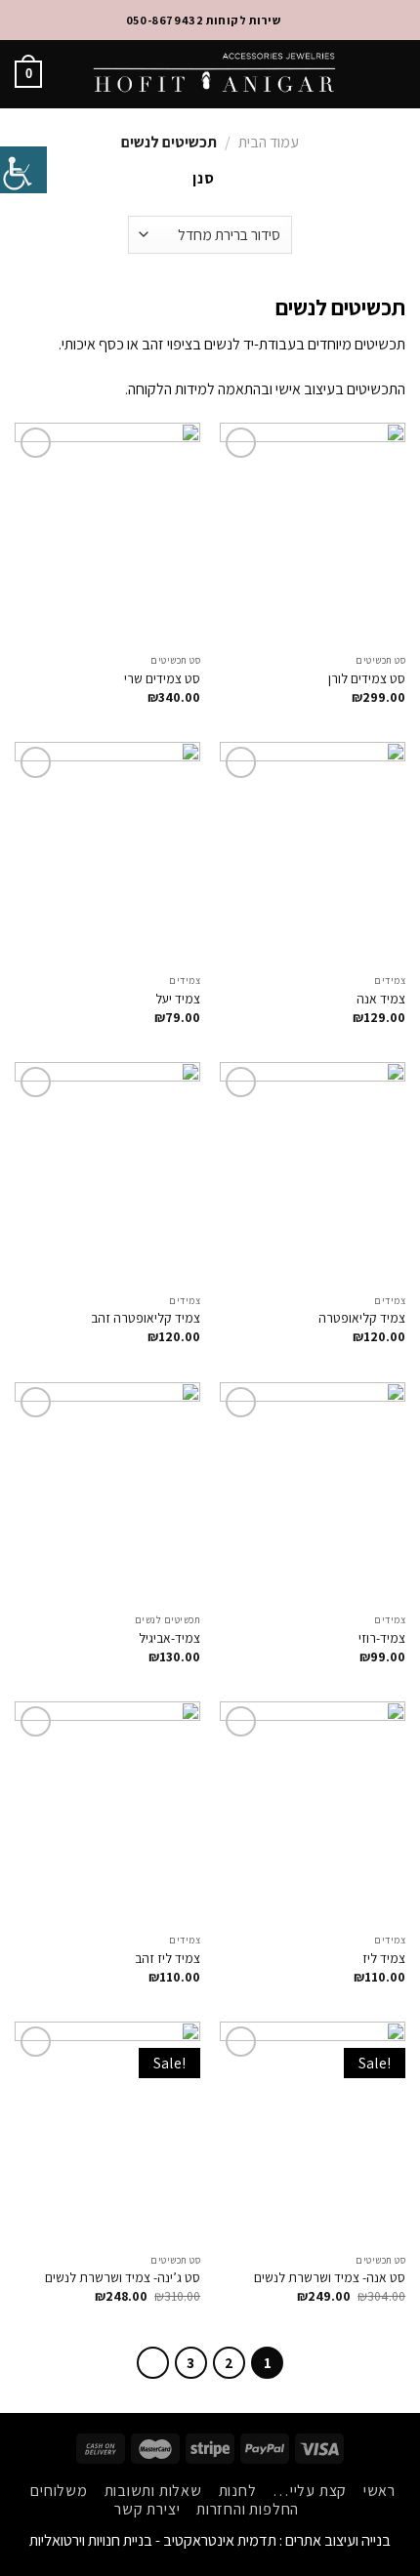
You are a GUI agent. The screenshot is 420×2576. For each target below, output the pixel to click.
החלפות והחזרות (248, 2509)
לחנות (238, 2491)
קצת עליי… (310, 2491)
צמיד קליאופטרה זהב (146, 1318)
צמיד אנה (381, 999)
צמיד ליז (384, 1959)
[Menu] (394, 74)
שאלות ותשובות (153, 2491)
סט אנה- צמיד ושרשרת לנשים (330, 2278)
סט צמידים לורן (367, 679)
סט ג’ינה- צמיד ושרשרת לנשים (123, 2278)
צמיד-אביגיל (169, 1638)
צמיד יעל (178, 999)
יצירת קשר (147, 2509)
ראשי (379, 2491)
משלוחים (59, 2491)
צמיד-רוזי (382, 1638)
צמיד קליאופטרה (362, 1318)
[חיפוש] (360, 74)
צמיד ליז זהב (168, 1959)
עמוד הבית (269, 142)
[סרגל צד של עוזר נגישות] (23, 170)
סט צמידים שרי (162, 679)
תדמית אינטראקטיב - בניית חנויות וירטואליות (153, 2540)
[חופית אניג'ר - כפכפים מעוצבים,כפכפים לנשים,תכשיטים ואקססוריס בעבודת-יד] (214, 74)
